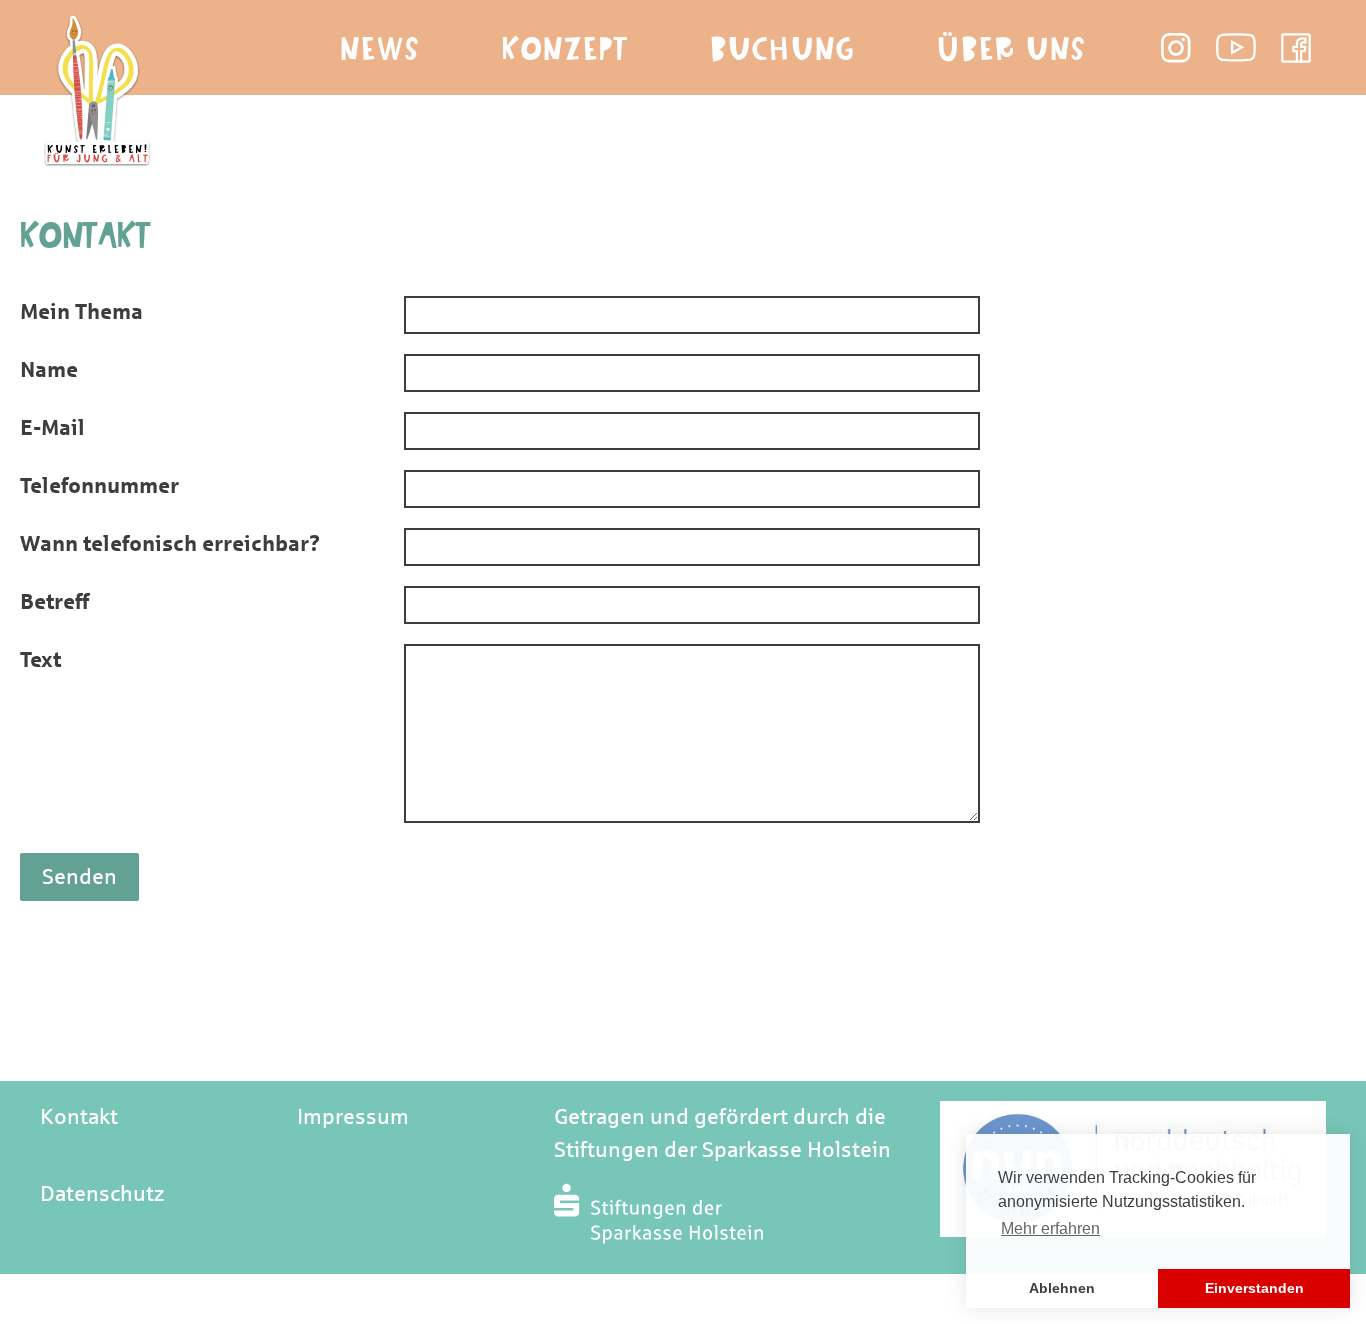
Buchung (782, 49)
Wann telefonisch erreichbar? (170, 544)
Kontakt (79, 1117)
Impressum (353, 1117)
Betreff (54, 602)
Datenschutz (102, 1194)
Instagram (1176, 48)
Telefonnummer (99, 486)
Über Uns (1011, 49)
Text (40, 660)
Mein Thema (81, 312)
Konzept (565, 49)
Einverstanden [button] (1254, 1288)
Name (49, 370)
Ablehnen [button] (1062, 1288)
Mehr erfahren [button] (1050, 1228)
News (380, 49)
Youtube (1236, 48)
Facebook (1296, 48)
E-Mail (52, 428)
